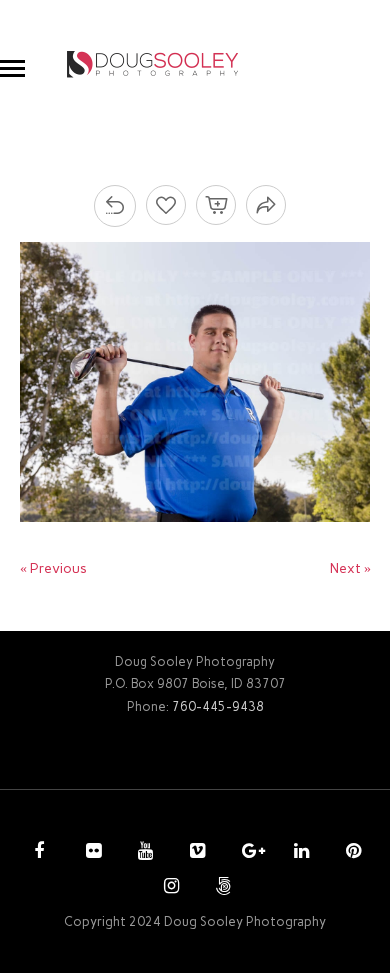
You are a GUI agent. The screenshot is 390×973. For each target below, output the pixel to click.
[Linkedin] (299, 853)
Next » (350, 568)
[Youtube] (143, 853)
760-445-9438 (218, 706)
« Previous (53, 568)
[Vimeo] (195, 853)
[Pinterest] (351, 853)
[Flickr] (91, 853)
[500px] (221, 888)
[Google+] (247, 853)
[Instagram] (169, 888)
